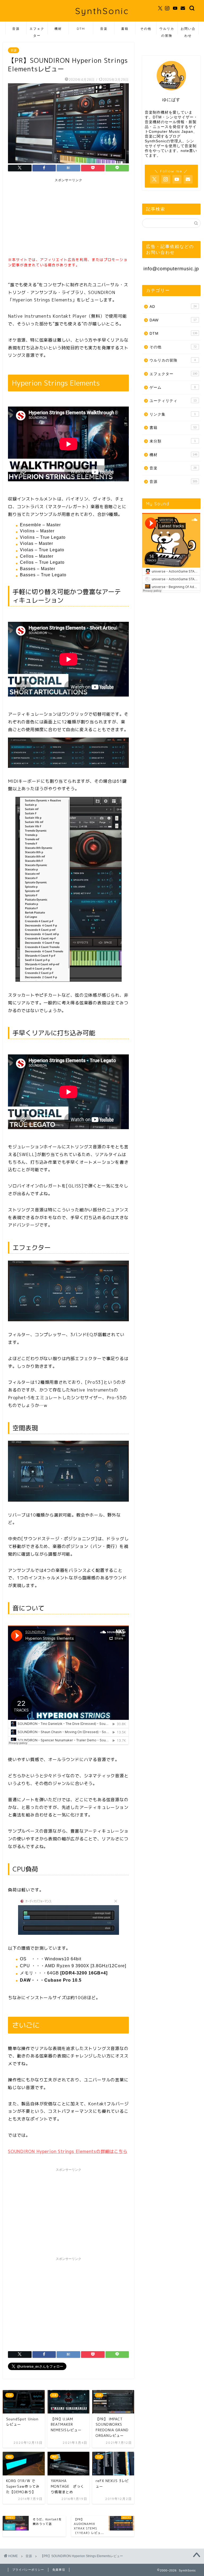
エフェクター (37, 30)
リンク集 (173, 414)
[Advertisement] (48, 218)
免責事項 (59, 2570)
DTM (81, 29)
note (185, 151)
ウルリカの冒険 (167, 30)
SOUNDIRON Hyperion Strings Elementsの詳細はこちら (68, 2151)
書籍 (125, 29)
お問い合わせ (188, 30)
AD (173, 307)
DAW (173, 320)
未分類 (173, 441)
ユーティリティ (173, 401)
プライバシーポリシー (28, 2570)
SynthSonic (102, 11)
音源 (16, 29)
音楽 (104, 29)
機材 (58, 29)
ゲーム (173, 388)
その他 (146, 29)
